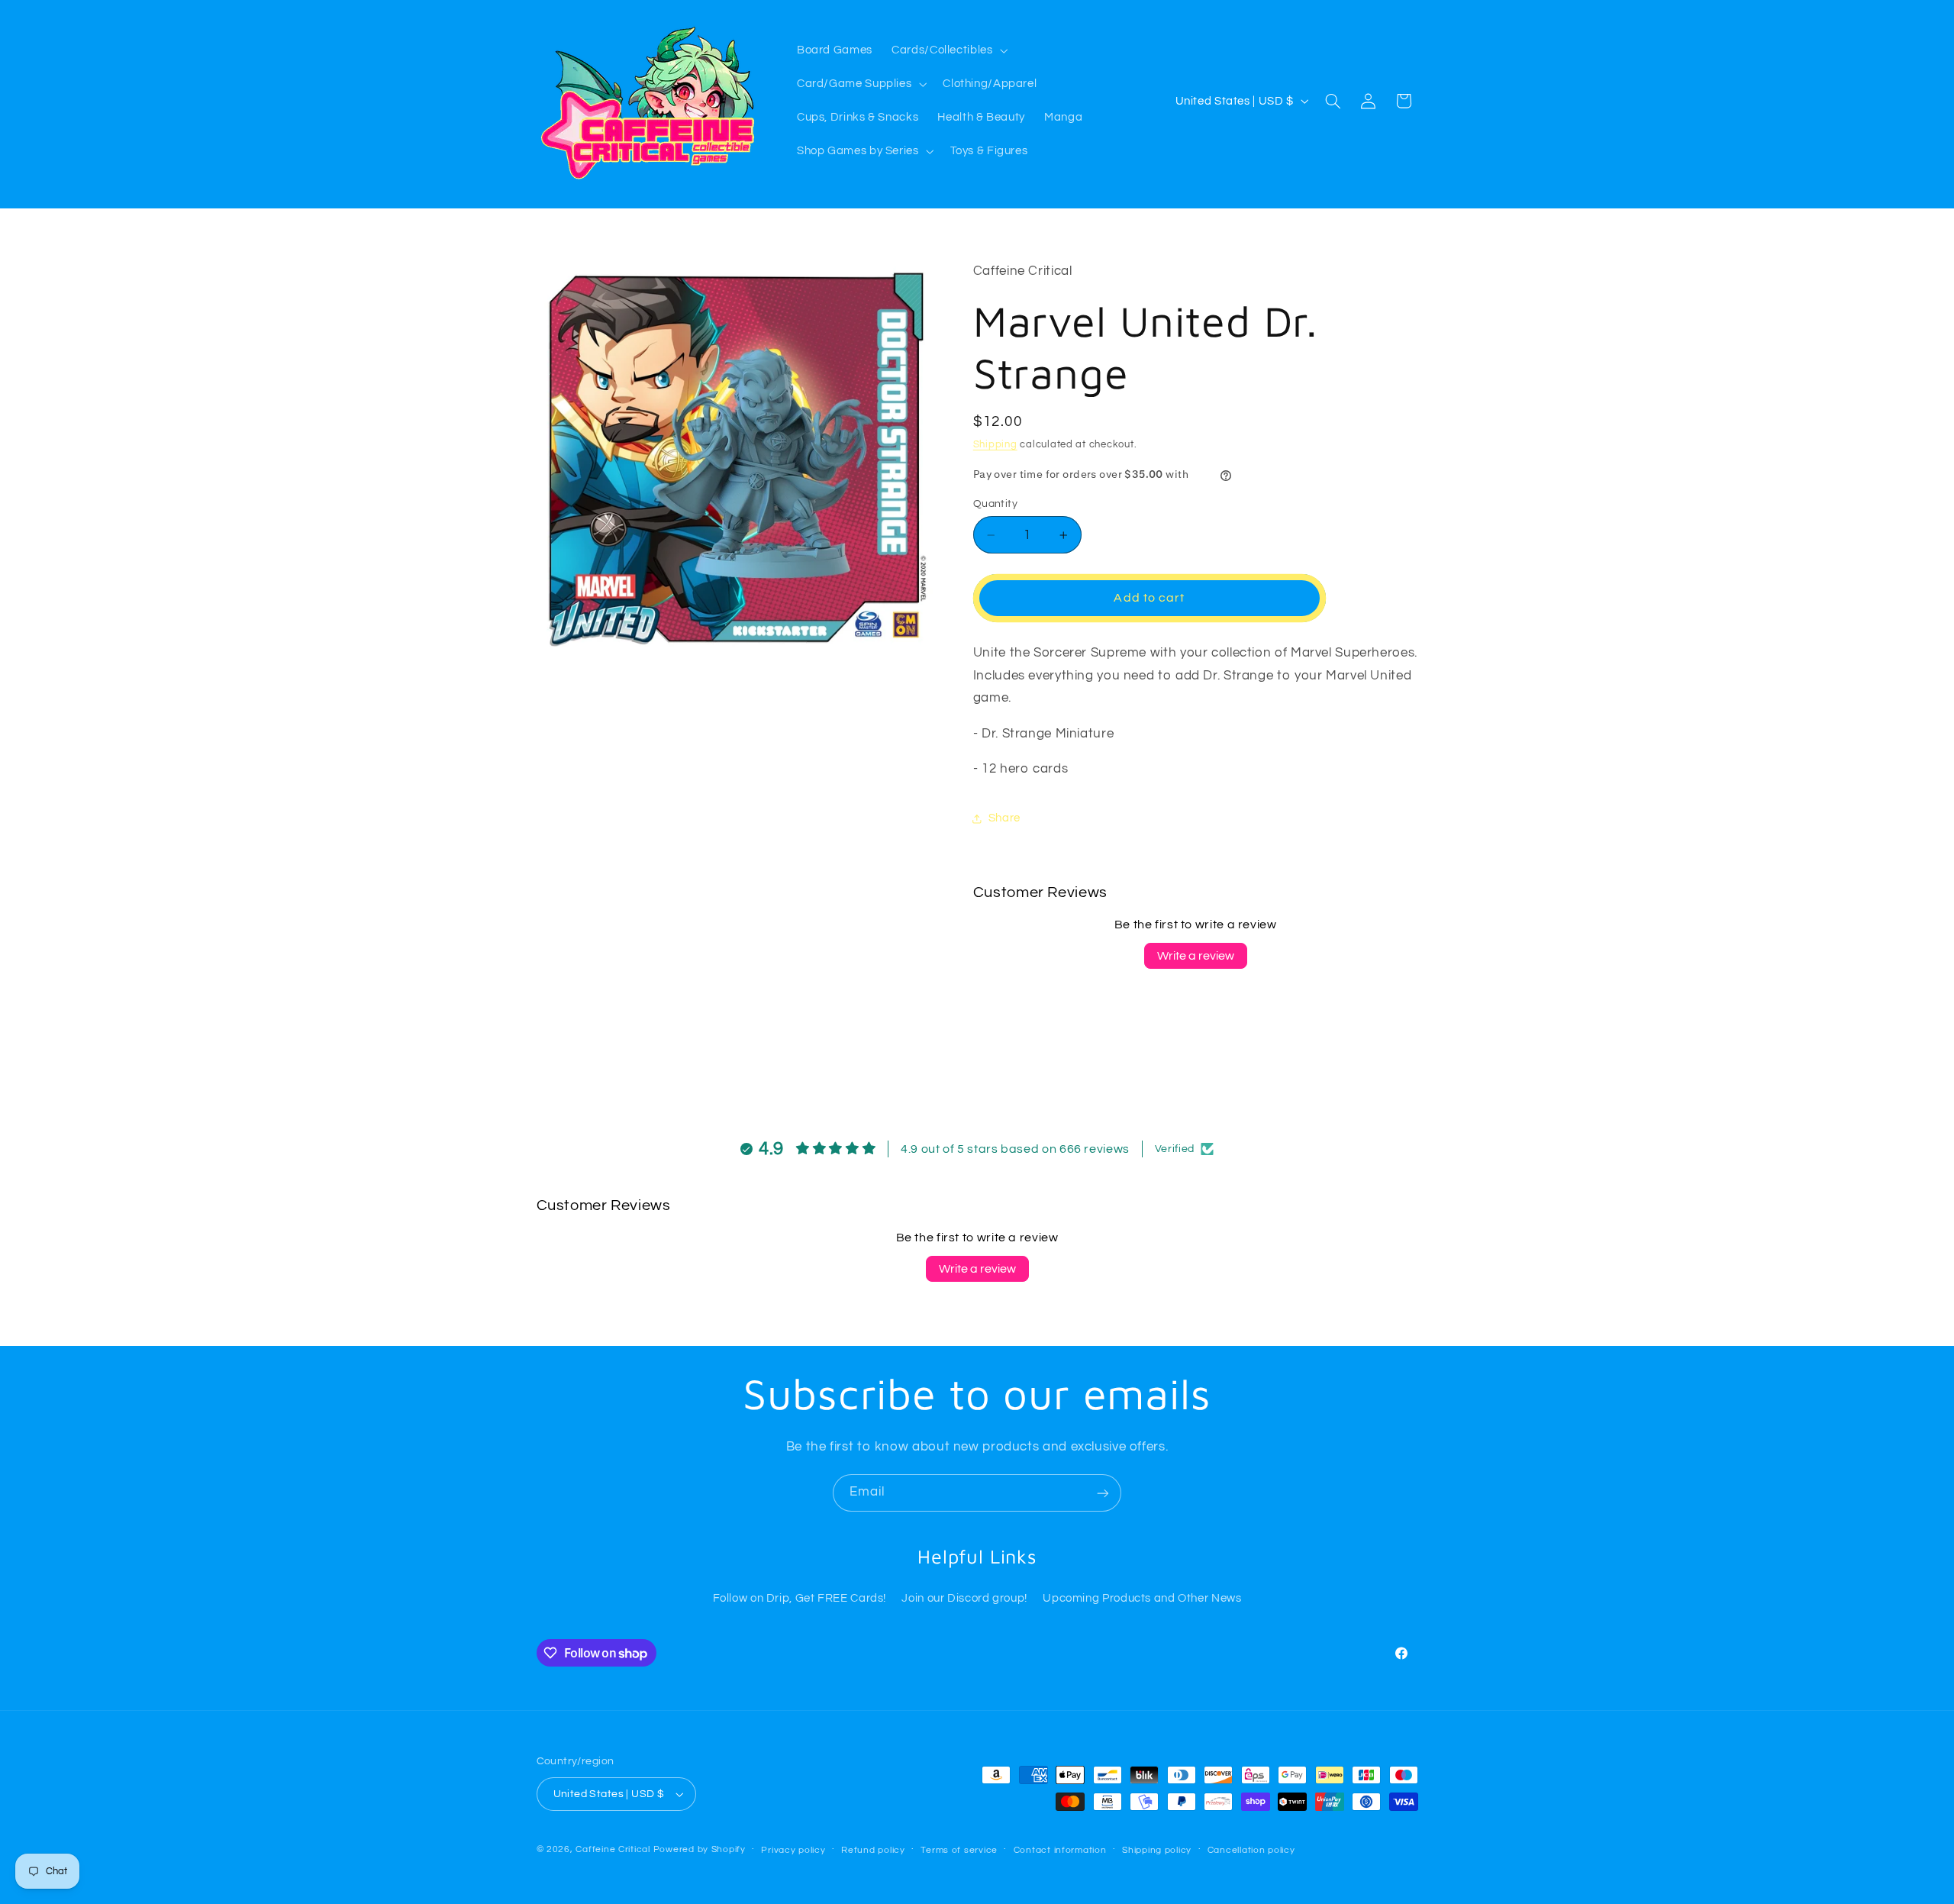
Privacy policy (793, 1850)
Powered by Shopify (700, 1849)
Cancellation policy (1251, 1850)
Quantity (995, 504)
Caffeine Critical (613, 1849)
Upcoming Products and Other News (1142, 1599)
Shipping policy (1157, 1850)
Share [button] (1004, 818)
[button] (948, 50)
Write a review (1196, 956)
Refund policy (873, 1850)
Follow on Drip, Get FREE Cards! (800, 1599)
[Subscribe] (1103, 1493)
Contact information (1060, 1850)
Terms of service (959, 1850)
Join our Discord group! (964, 1599)
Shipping (995, 445)
